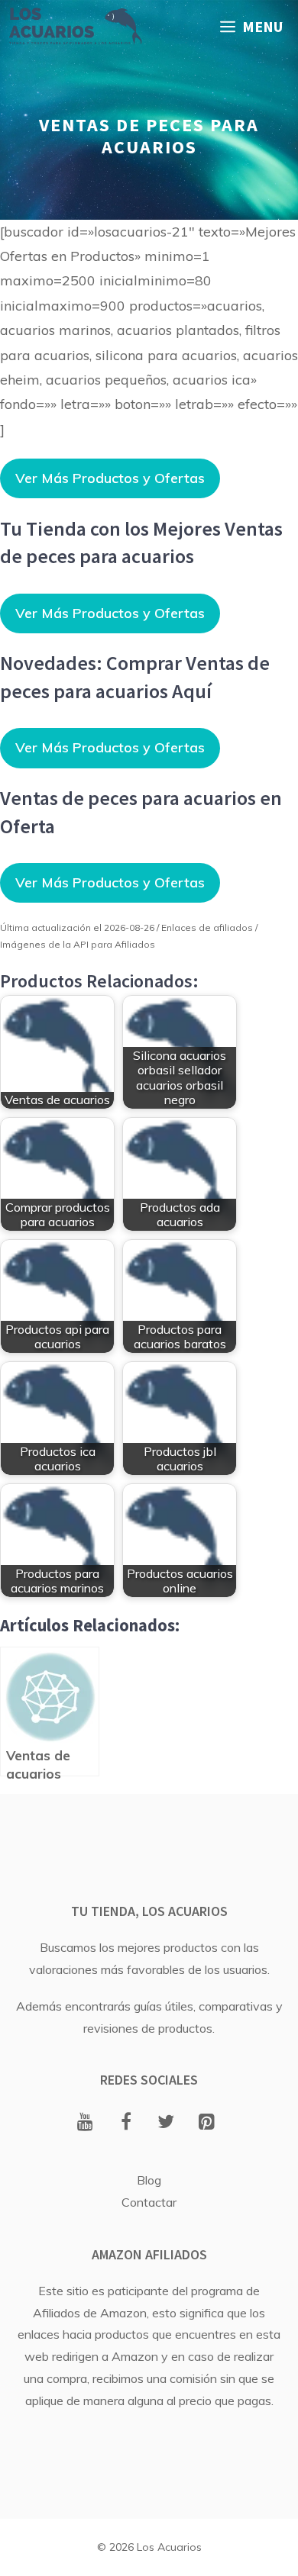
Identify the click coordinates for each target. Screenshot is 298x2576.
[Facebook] (126, 2123)
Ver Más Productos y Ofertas (110, 478)
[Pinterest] (207, 2123)
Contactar (149, 2202)
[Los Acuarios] (75, 27)
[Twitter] (166, 2123)
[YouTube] (85, 2123)
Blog (149, 2180)
